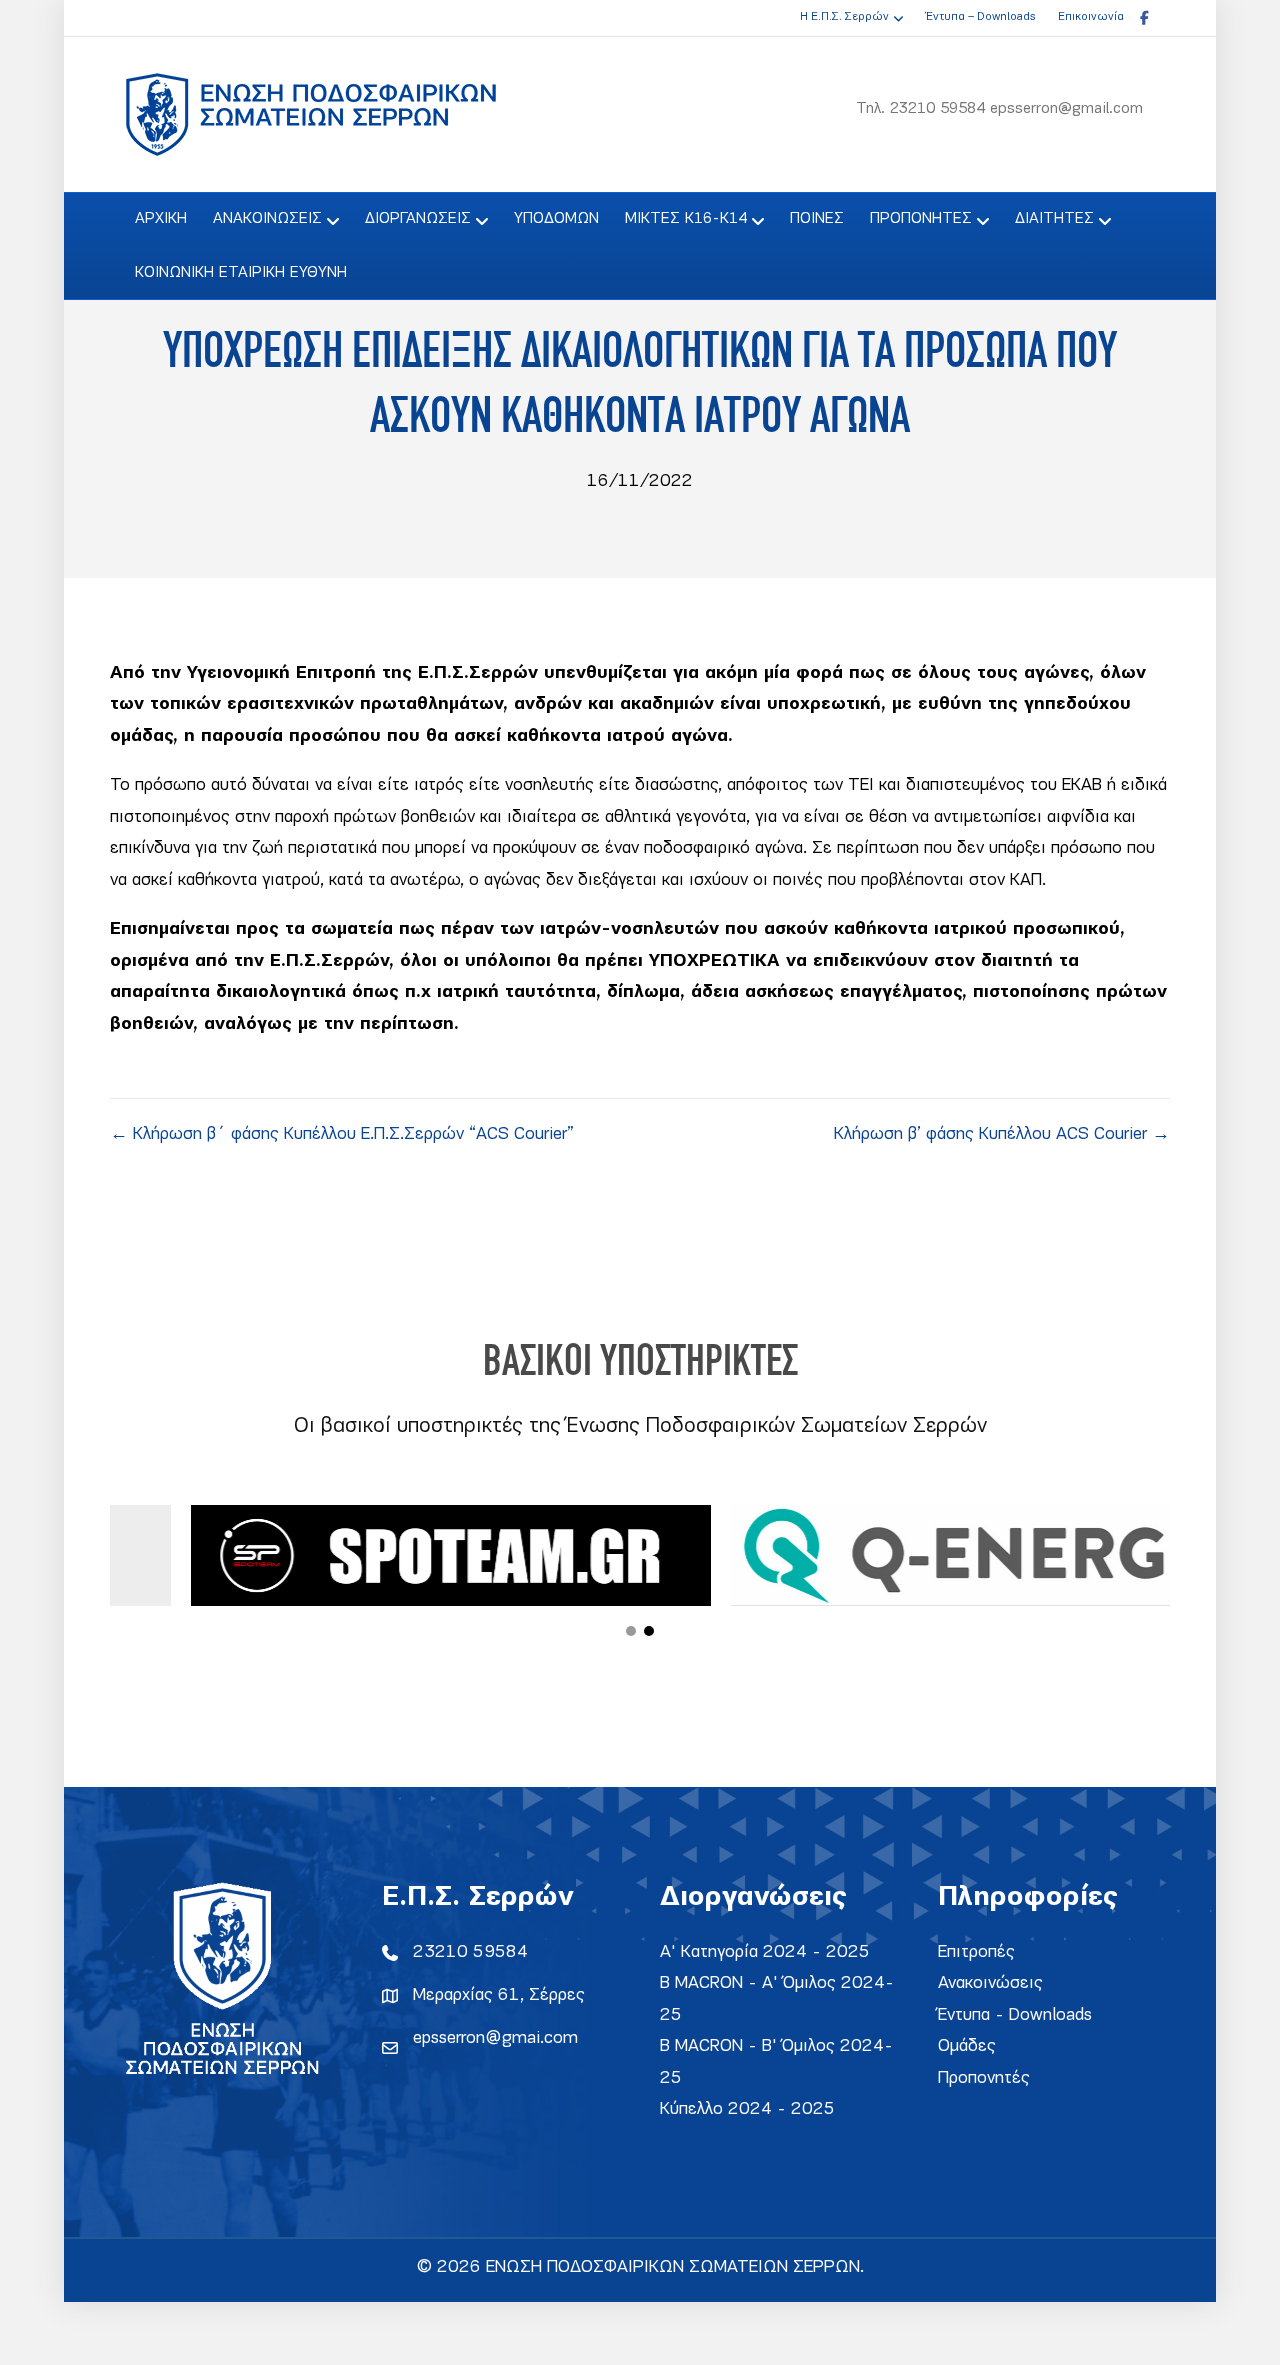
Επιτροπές (976, 1952)
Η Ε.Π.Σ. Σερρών (844, 17)
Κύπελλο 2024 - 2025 (747, 2109)
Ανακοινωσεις (267, 219)
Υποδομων (556, 219)
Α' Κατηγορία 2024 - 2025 (765, 1952)
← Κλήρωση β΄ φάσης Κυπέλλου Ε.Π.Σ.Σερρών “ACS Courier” (342, 1134)
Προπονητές (984, 2078)
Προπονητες (921, 219)
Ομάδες (967, 2046)
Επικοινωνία (1091, 17)
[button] (631, 1631)
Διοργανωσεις (418, 219)
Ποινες (817, 219)
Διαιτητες (1054, 219)
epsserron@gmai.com (495, 2038)
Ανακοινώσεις (990, 1983)
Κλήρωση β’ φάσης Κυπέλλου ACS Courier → (1002, 1134)
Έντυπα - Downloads (1015, 2015)
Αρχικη (161, 219)
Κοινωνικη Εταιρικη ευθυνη (241, 273)
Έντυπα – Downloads (980, 17)
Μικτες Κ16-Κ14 (686, 219)
